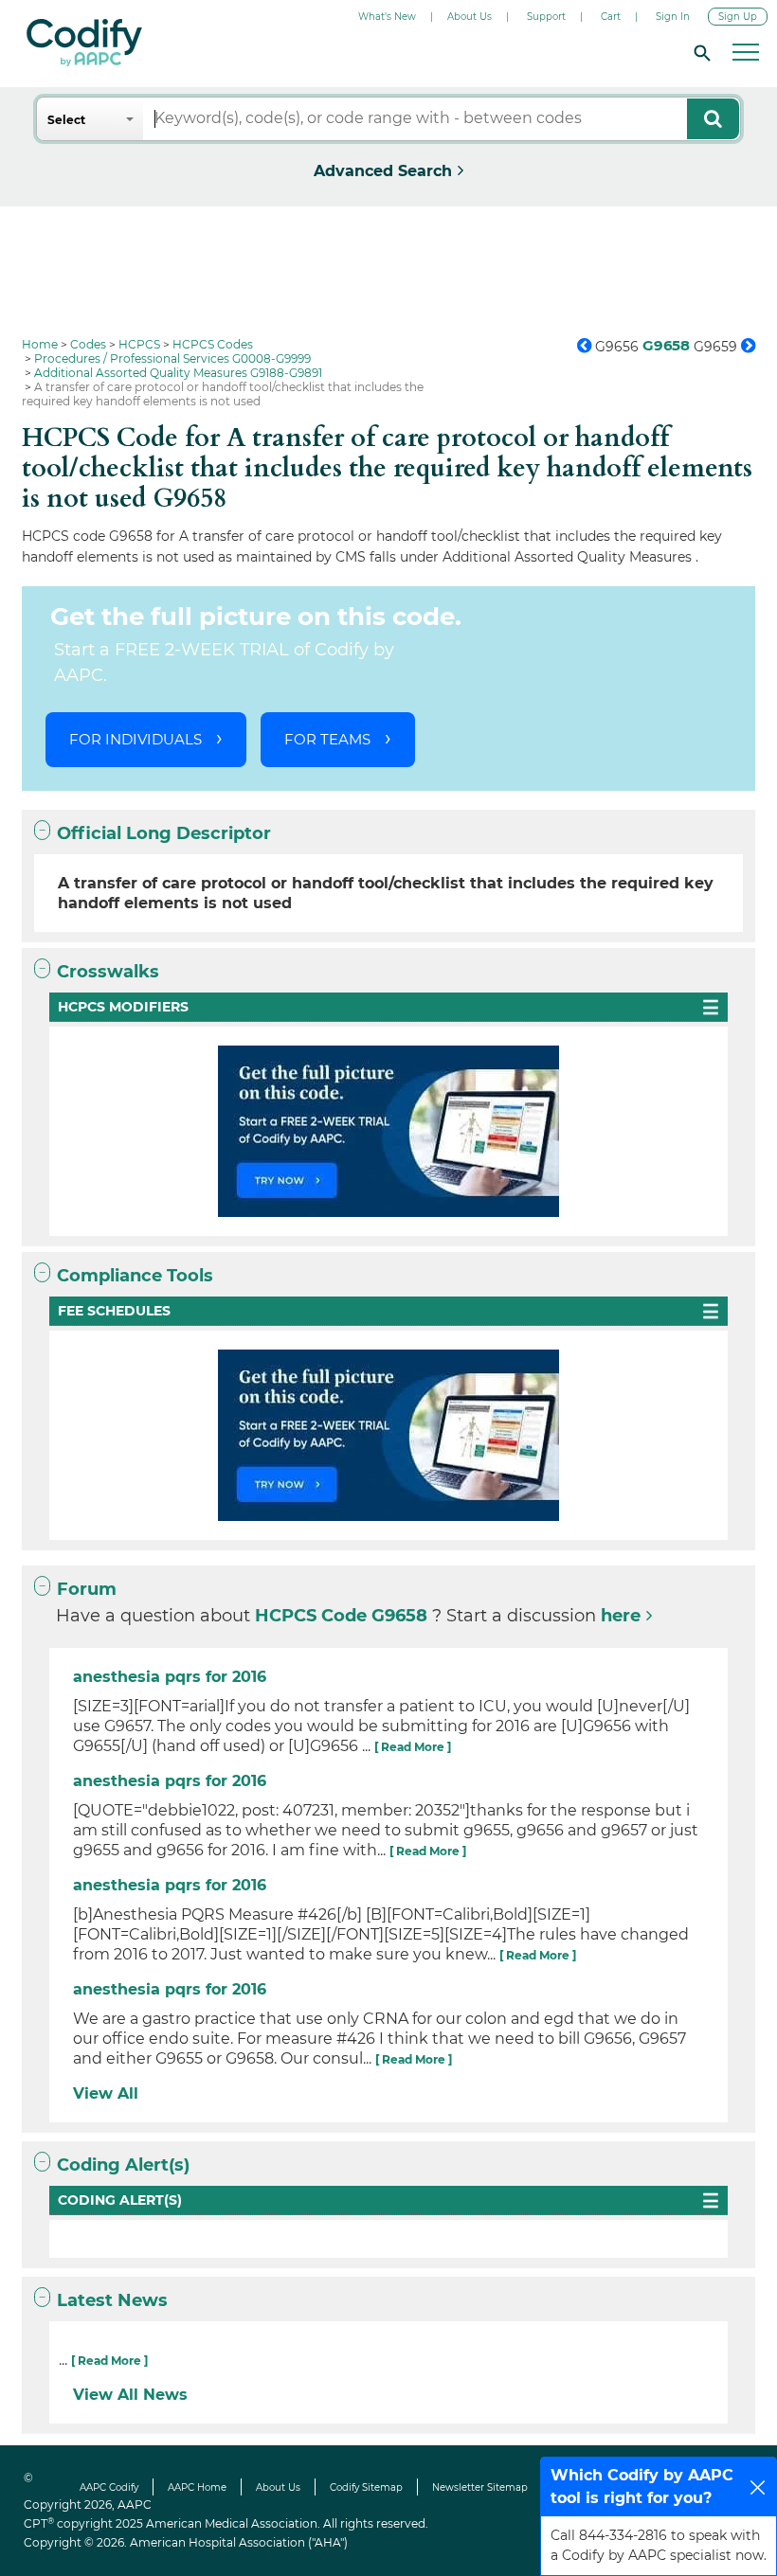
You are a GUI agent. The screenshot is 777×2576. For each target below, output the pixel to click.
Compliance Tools (135, 1276)
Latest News (112, 2300)
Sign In (673, 17)
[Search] (699, 52)
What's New (387, 17)
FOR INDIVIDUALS (136, 739)
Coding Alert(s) (123, 2165)
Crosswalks (108, 972)
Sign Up (738, 17)
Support (546, 17)
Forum (87, 1589)
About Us (470, 17)
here (621, 1616)
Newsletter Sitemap (480, 2487)
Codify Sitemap (366, 2487)
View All (106, 2093)
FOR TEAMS (327, 739)
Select (66, 120)
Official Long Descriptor (164, 833)
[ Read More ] (413, 1747)
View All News (130, 2395)
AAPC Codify (109, 2487)
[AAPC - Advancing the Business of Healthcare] (84, 43)
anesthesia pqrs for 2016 (170, 1677)
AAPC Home (197, 2487)
